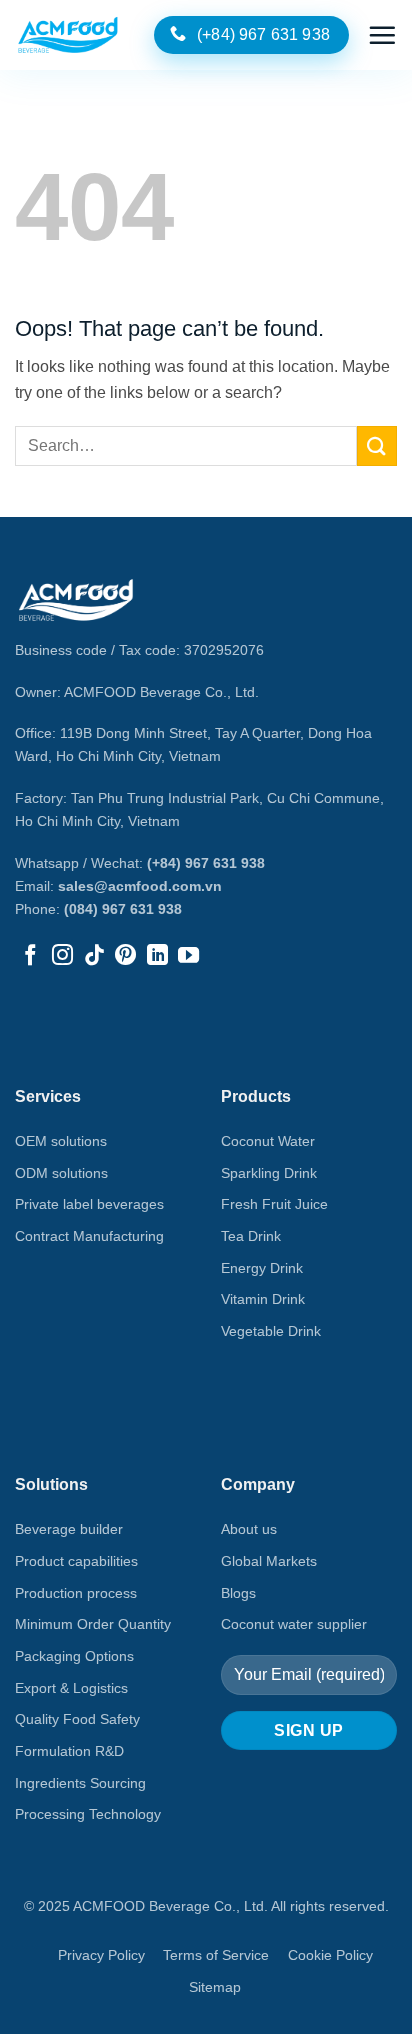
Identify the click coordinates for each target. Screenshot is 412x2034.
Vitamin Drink (263, 1299)
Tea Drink (251, 1236)
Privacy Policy (101, 1955)
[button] (382, 35)
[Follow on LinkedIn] (157, 956)
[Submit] (377, 445)
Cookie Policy (330, 1955)
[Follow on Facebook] (30, 956)
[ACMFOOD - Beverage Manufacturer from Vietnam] (68, 35)
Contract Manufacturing (89, 1236)
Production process (76, 1593)
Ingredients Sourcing (80, 1783)
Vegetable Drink (271, 1331)
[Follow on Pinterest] (125, 956)
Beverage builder (69, 1529)
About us (249, 1529)
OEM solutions (61, 1141)
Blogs (238, 1593)
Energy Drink (262, 1268)
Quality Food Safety (77, 1719)
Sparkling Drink (269, 1173)
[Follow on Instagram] (62, 956)
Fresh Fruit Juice (274, 1204)
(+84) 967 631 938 (206, 863)
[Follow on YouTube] (188, 956)
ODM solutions (61, 1173)
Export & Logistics (71, 1688)
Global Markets (269, 1561)
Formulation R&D (69, 1751)
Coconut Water (268, 1141)
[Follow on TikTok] (94, 956)
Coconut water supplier (294, 1624)
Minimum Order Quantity (93, 1624)
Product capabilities (76, 1561)
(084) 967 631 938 (123, 909)
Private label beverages (89, 1204)
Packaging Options (74, 1656)
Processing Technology (88, 1814)
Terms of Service (216, 1955)
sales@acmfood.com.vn (140, 886)
